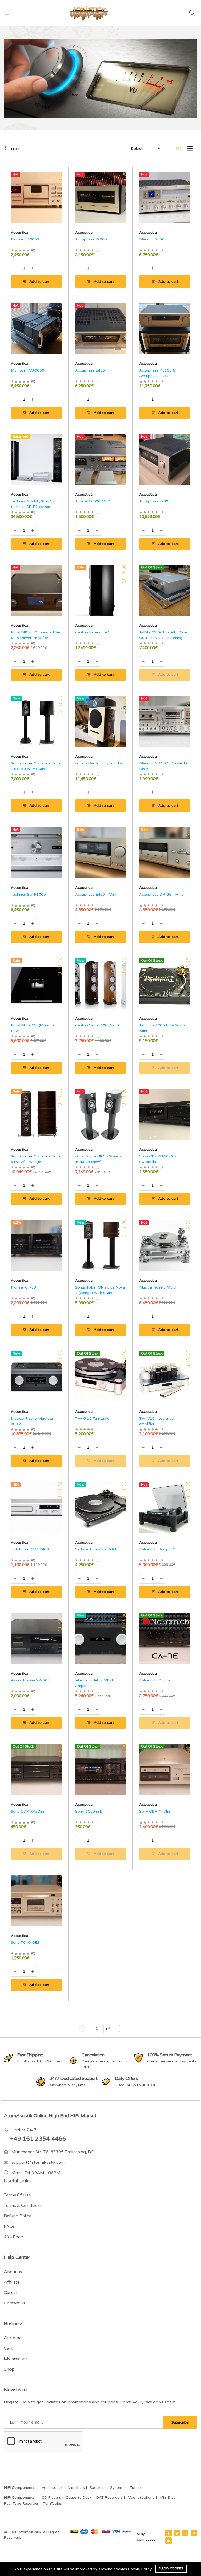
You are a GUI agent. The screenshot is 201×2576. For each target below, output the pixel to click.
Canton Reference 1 (93, 632)
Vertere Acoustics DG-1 (96, 1549)
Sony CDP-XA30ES (28, 1811)
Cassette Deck (79, 2498)
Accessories (52, 2488)
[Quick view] (60, 174)
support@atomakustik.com (38, 2162)
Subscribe (180, 2422)
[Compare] (60, 188)
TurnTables (52, 2504)
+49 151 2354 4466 (38, 2139)
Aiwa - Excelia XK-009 (30, 1680)
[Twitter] (177, 2533)
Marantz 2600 (152, 239)
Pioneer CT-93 (23, 1287)
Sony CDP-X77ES (155, 1811)
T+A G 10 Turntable (92, 1418)
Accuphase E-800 (155, 501)
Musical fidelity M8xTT (159, 1287)
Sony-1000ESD (89, 1811)
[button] (145, 149)
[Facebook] (169, 2533)
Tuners (136, 2488)
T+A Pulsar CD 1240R (30, 1549)
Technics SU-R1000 (28, 894)
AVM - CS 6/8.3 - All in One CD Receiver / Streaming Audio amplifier (163, 638)
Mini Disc (167, 2498)
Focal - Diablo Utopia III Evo (100, 763)
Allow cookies (171, 2569)
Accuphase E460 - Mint (96, 894)
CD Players (51, 2498)
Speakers (97, 2488)
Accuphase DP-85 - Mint (161, 894)
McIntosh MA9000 (27, 370)
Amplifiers (76, 2488)
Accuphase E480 (90, 370)
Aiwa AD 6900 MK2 (93, 501)
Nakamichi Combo (155, 1680)
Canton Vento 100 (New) (97, 1025)
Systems (118, 2488)
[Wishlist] (60, 181)
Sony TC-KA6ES (25, 1942)
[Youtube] (169, 2541)
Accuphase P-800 (91, 239)
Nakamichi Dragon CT (158, 1549)
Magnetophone (141, 2498)
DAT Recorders (109, 2498)
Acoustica (19, 233)
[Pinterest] (194, 2533)
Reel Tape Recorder (21, 2504)
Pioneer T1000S (25, 239)
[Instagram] (185, 2533)
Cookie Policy (140, 2569)
